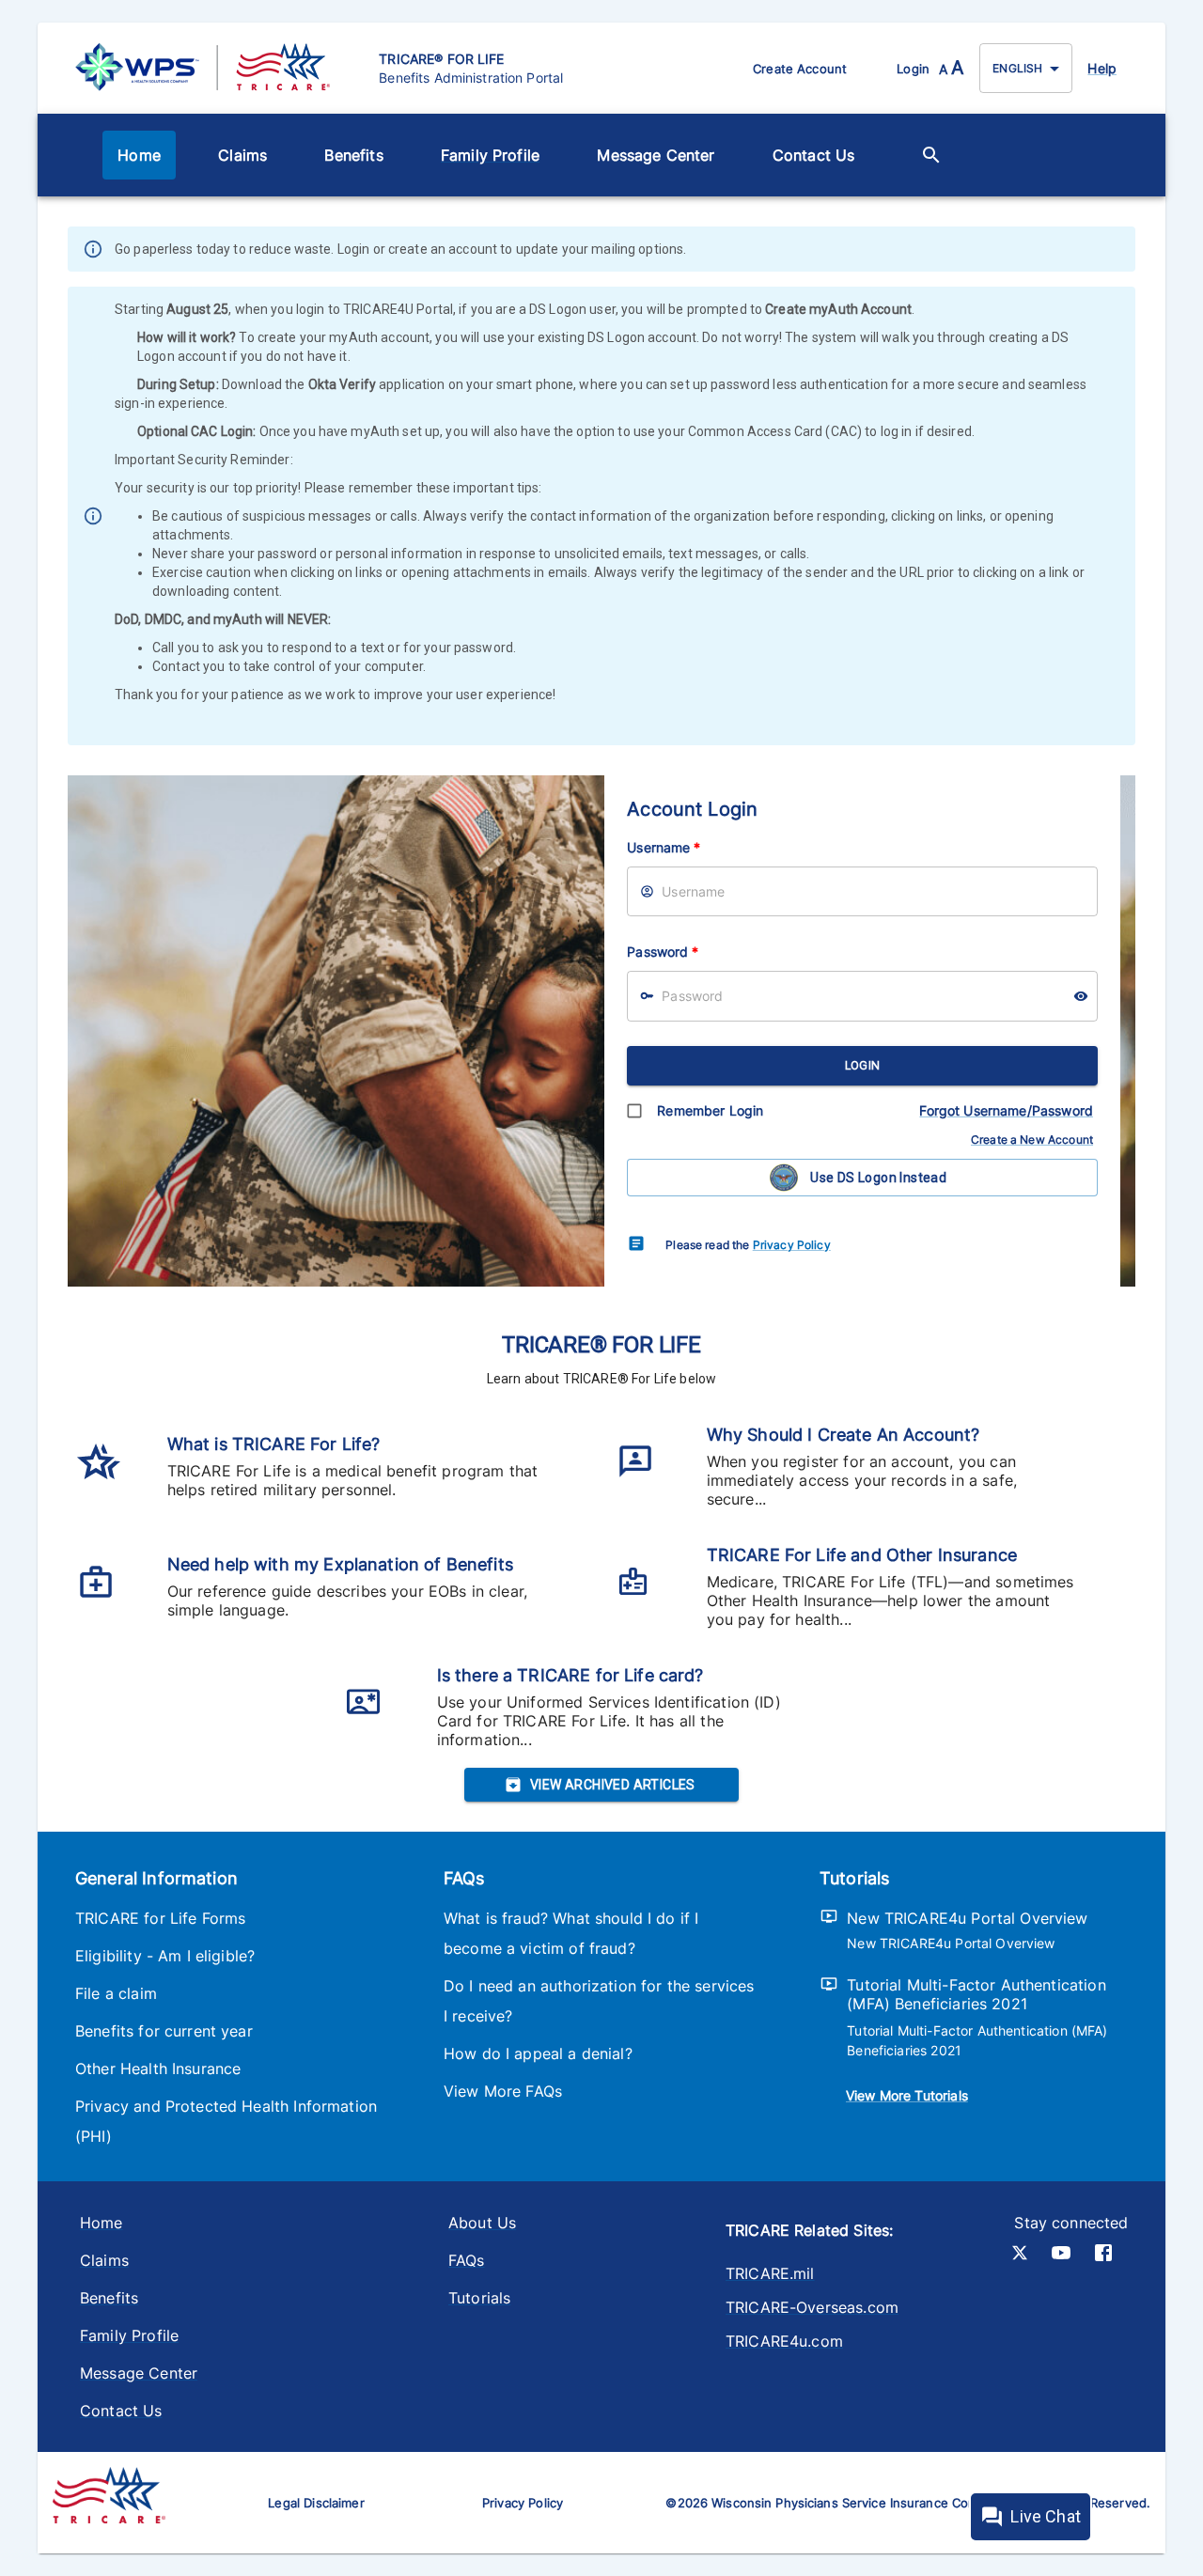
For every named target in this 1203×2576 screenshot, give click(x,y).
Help (1102, 68)
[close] (1123, 251)
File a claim (116, 1993)
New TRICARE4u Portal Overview (967, 1918)
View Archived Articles (613, 1785)
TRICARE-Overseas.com (812, 2307)
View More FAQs (503, 2091)
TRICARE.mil (770, 2273)
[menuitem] (139, 155)
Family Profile (490, 155)
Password (663, 952)
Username (664, 847)
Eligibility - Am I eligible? (165, 1956)
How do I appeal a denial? (538, 2053)
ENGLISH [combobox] (1017, 68)
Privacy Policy (792, 1245)
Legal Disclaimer (316, 2503)
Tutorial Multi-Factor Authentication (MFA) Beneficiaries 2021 (976, 1994)
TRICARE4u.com (784, 2341)
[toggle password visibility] (1081, 996)
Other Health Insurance (158, 2069)
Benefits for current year (164, 2031)
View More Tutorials (907, 2095)
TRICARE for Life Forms (160, 1918)
